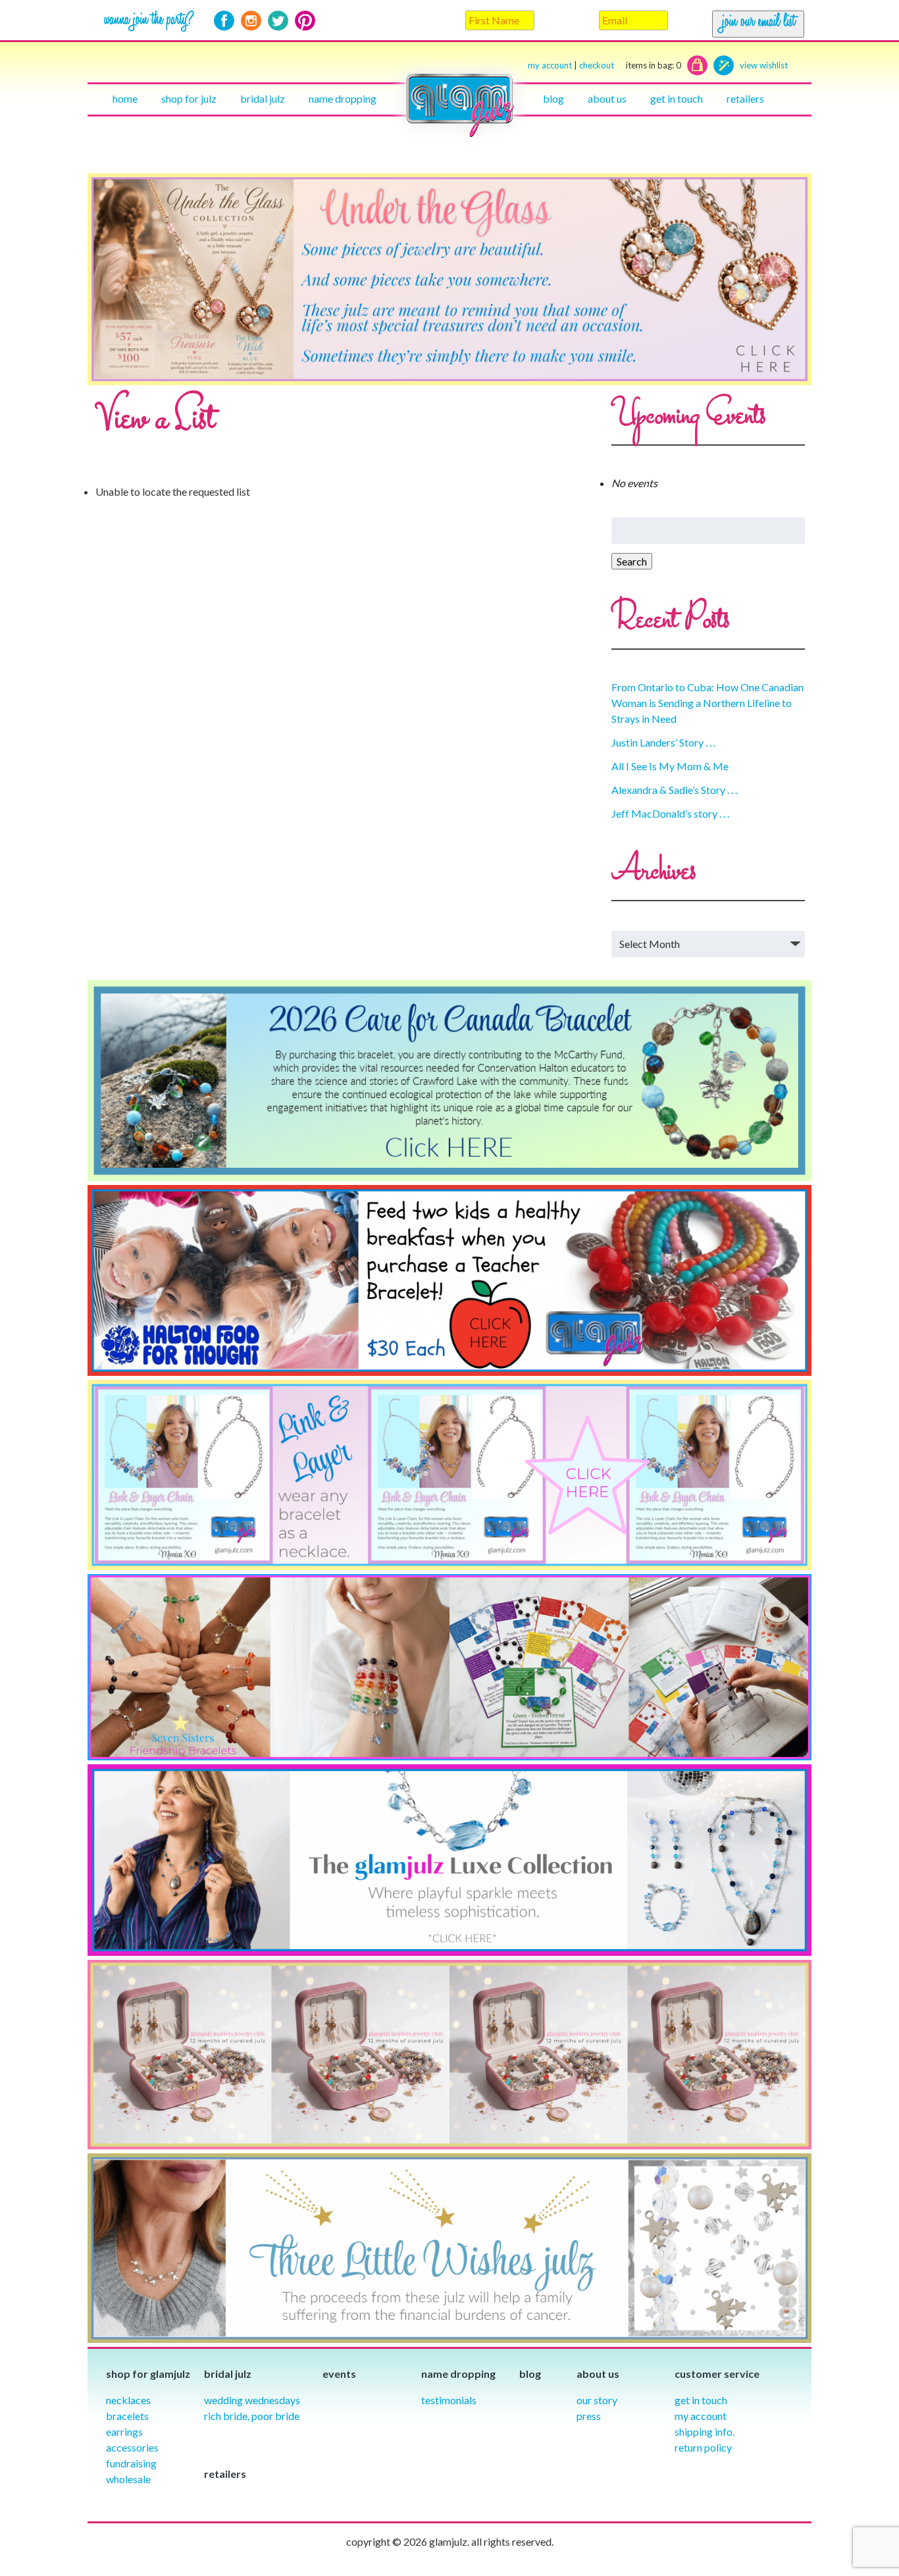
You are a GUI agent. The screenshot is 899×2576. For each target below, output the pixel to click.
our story (597, 2400)
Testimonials (449, 2400)
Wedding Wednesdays (252, 2400)
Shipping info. (705, 2431)
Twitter (278, 21)
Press (589, 2416)
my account (550, 65)
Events (339, 2374)
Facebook (224, 21)
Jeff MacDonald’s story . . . (670, 813)
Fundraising (131, 2463)
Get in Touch (701, 2400)
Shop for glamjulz (148, 2374)
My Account (701, 2416)
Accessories (132, 2447)
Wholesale (128, 2479)
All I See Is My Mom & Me (670, 766)
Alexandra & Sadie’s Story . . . (674, 790)
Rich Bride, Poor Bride (252, 2416)
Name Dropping (343, 98)
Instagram (251, 21)
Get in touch (677, 98)
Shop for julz (189, 98)
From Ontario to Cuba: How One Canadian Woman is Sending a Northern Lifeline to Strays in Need (707, 703)
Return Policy (703, 2447)
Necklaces (128, 2400)
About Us (607, 98)
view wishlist (764, 65)
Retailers (745, 98)
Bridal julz (263, 98)
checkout (630, 65)
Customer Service (717, 2374)
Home (125, 98)
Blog (553, 98)
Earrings (124, 2431)
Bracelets (127, 2416)
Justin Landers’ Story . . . (663, 742)
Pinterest (305, 21)
